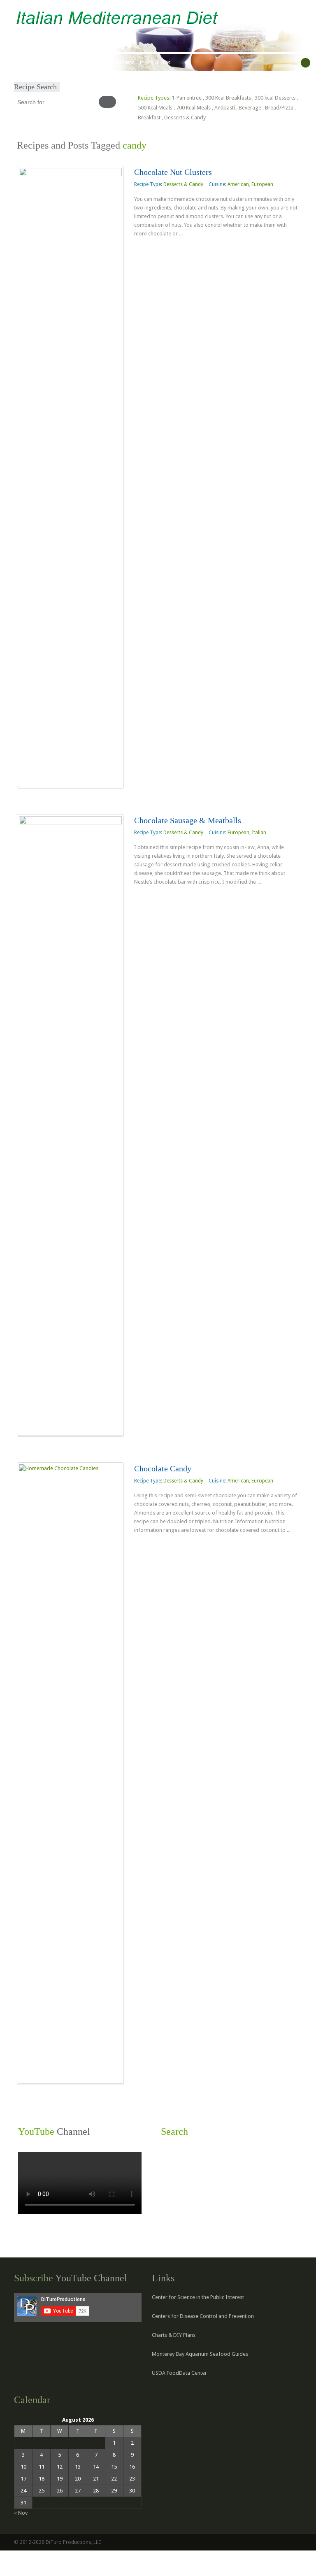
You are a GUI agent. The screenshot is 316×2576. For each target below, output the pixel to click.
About (43, 63)
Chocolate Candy (163, 1468)
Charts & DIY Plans (174, 2335)
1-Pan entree (187, 98)
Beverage (250, 108)
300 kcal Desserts (275, 98)
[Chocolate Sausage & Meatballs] (70, 1125)
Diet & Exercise (72, 63)
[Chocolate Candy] (70, 1773)
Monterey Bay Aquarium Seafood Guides (200, 2354)
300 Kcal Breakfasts (228, 98)
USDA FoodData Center (179, 2373)
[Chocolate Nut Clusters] (70, 477)
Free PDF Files (155, 63)
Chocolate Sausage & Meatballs (188, 820)
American (238, 184)
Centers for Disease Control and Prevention (203, 2316)
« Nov (21, 2513)
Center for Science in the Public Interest (198, 2297)
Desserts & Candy (185, 118)
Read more (153, 250)
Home (24, 63)
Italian (259, 833)
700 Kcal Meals (193, 108)
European (262, 184)
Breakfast (149, 118)
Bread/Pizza (279, 108)
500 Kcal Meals (155, 108)
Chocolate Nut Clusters (173, 172)
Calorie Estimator (114, 63)
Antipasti (225, 108)
